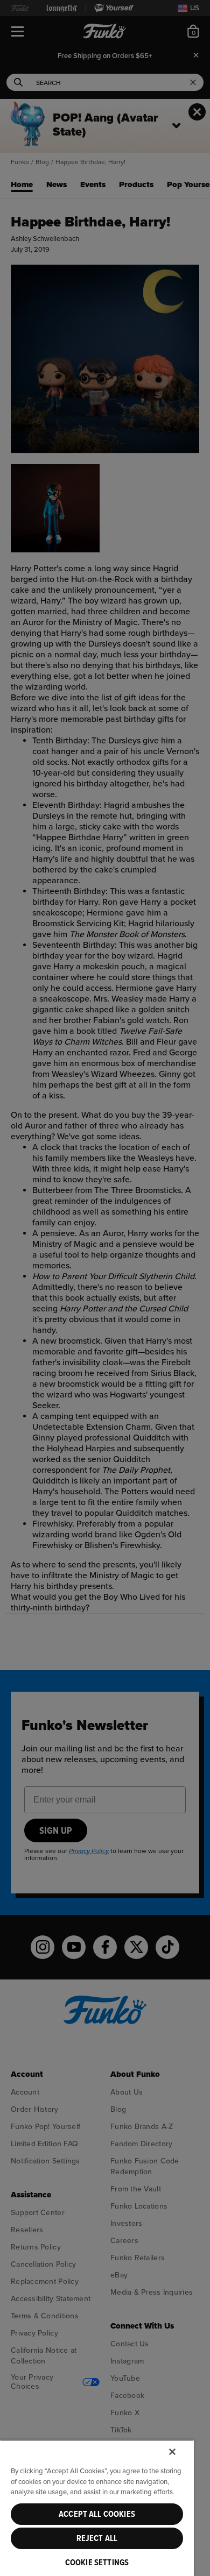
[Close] (172, 2452)
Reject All (97, 2538)
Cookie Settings (97, 2563)
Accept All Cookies (97, 2514)
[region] (97, 2508)
